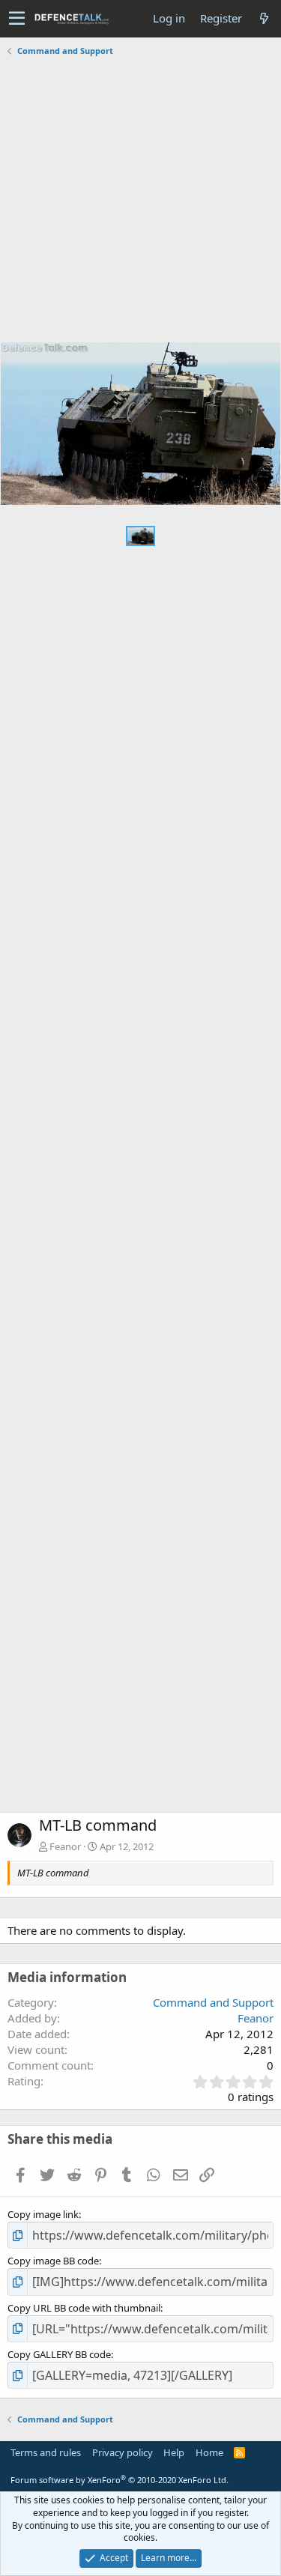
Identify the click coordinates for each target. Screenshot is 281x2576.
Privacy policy (123, 2452)
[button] (17, 19)
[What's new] (264, 18)
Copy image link (43, 2214)
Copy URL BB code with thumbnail (84, 2308)
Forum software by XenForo (120, 2480)
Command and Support (213, 2002)
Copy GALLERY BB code (59, 2354)
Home (209, 2452)
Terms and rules (46, 2452)
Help (174, 2452)
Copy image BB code (53, 2261)
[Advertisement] (140, 201)
